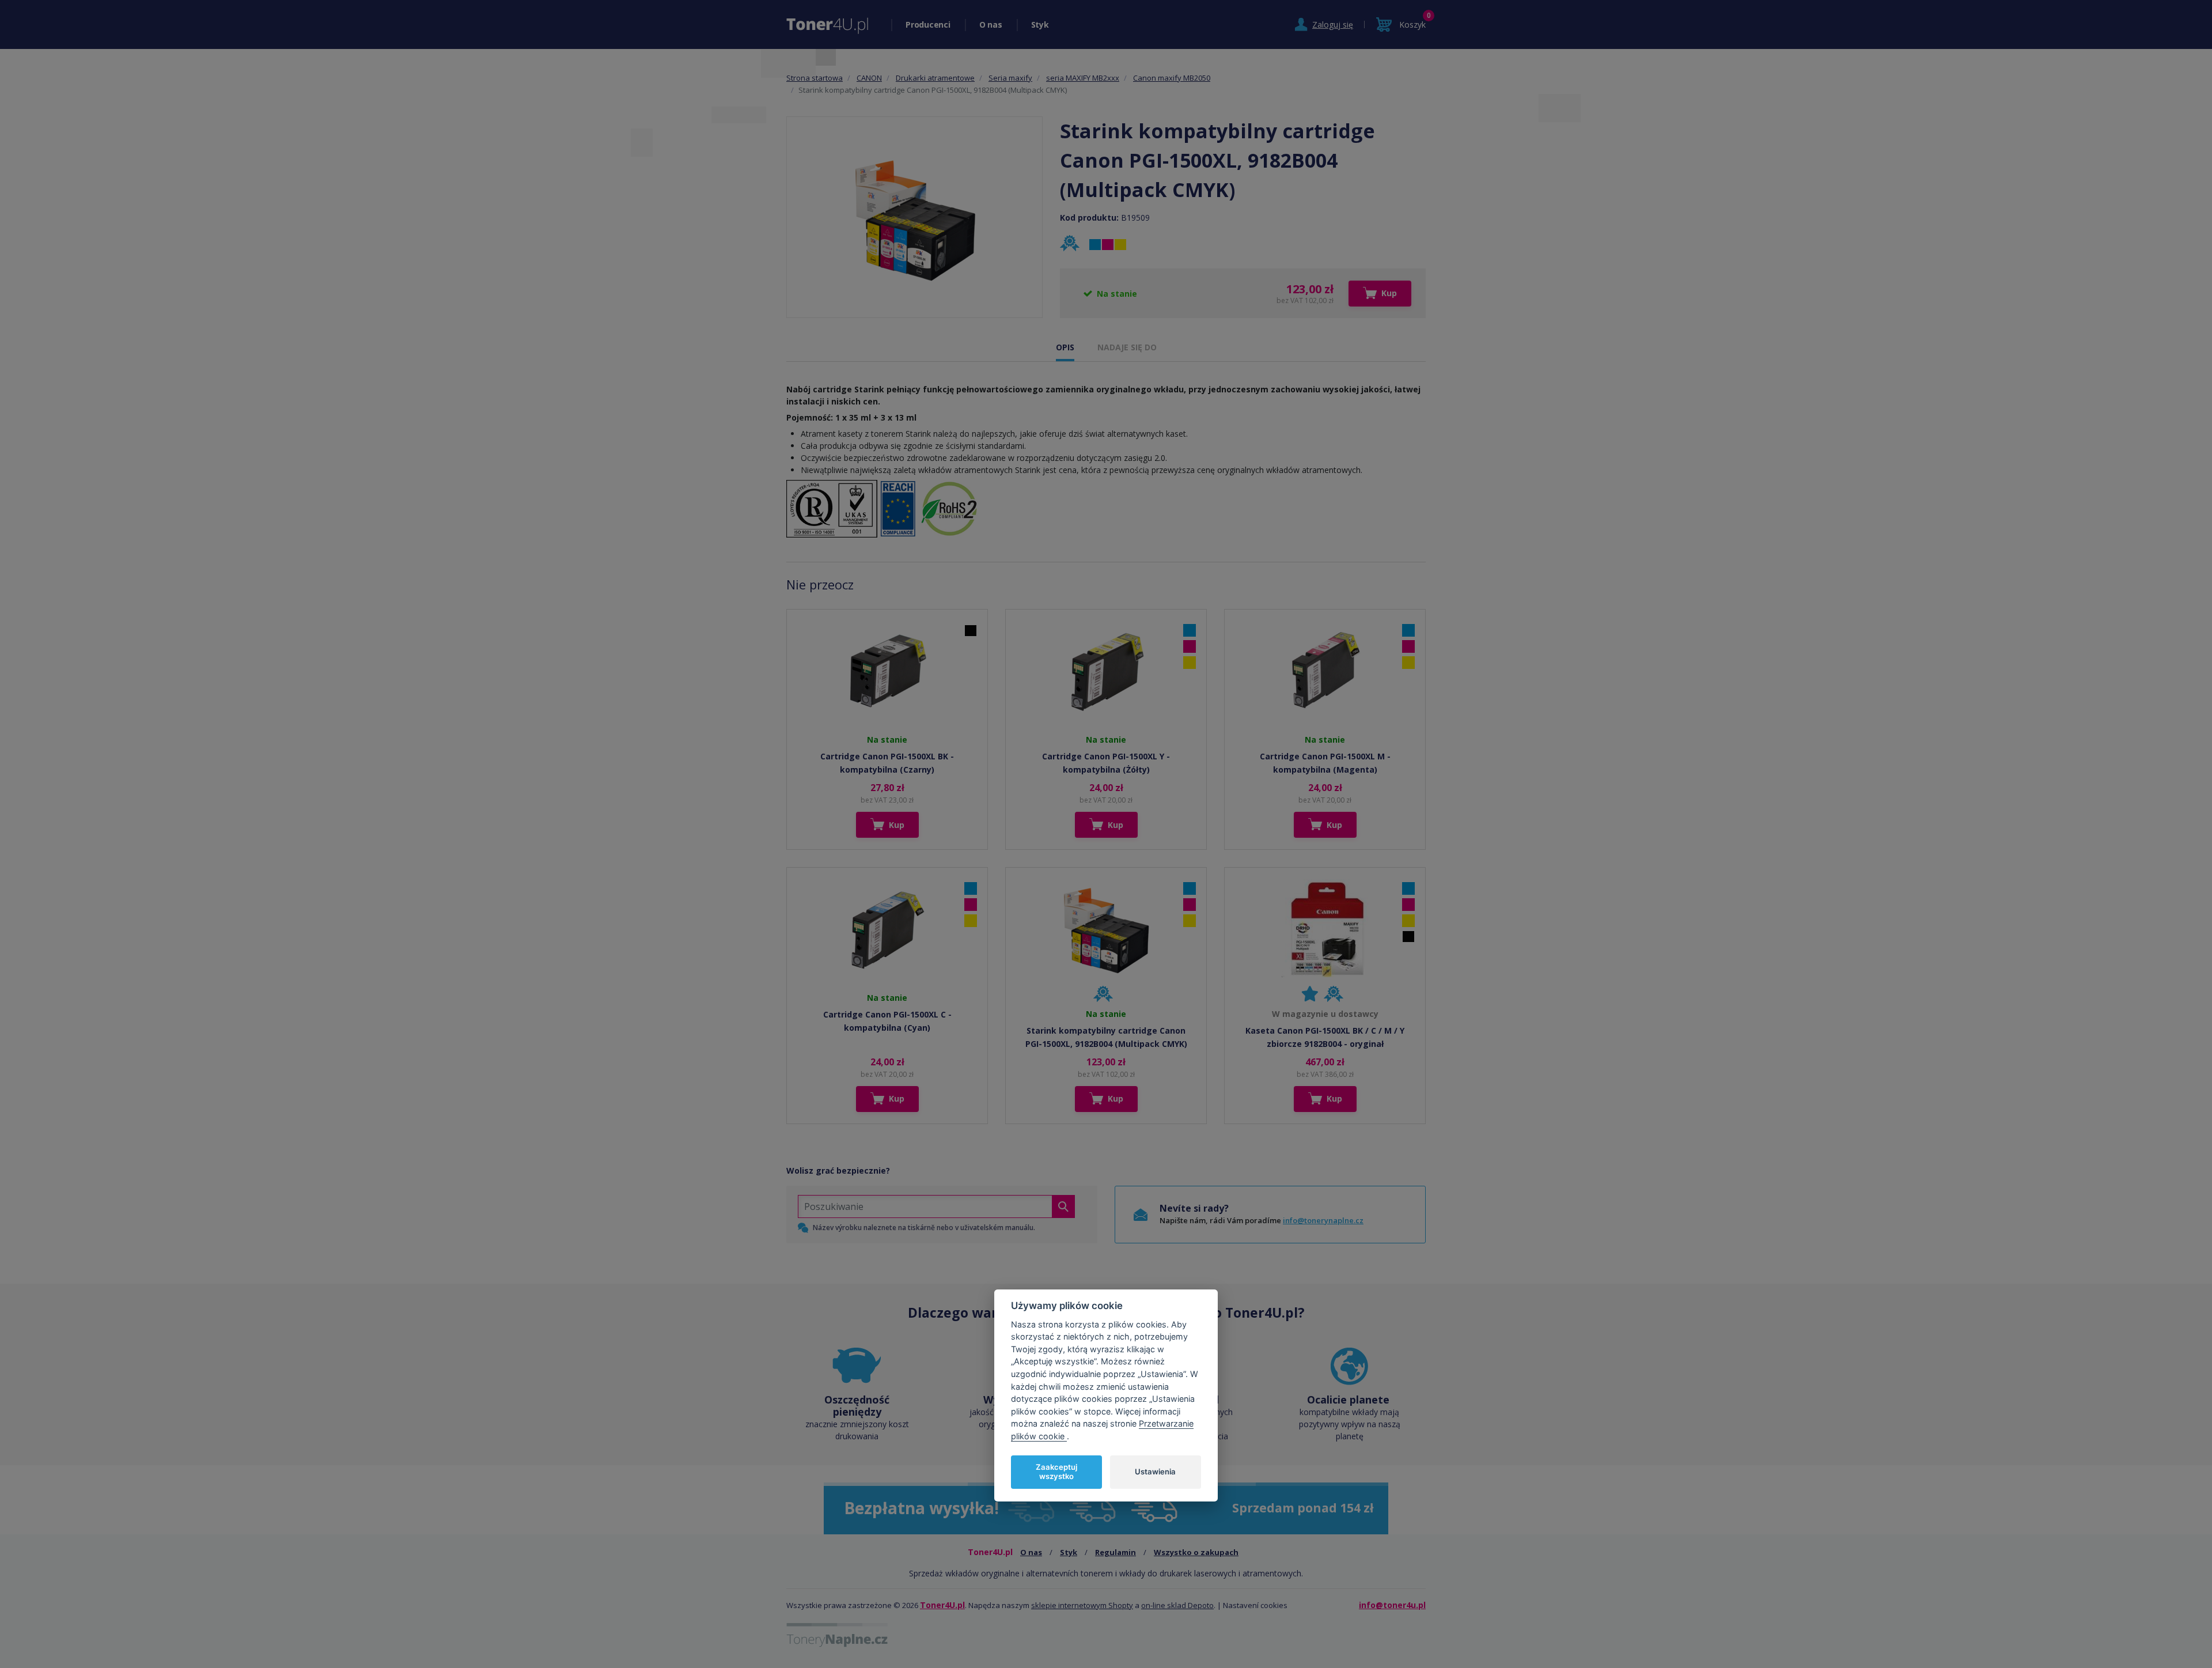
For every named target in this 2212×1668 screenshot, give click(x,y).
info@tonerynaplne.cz (1323, 1220)
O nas (991, 24)
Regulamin (1116, 1552)
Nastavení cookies (1255, 1605)
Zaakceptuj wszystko (1056, 1472)
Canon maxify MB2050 (1172, 78)
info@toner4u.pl (1392, 1605)
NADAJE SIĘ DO (1127, 347)
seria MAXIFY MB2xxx (1083, 78)
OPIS (1065, 347)
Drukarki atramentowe (935, 78)
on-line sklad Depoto (1177, 1605)
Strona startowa (815, 78)
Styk (1040, 24)
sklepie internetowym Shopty (1082, 1605)
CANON (869, 78)
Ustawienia (1155, 1471)
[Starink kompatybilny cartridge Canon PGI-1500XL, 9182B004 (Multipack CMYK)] (915, 217)
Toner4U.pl (942, 1605)
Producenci (928, 24)
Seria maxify (1010, 78)
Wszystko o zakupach (1196, 1552)
